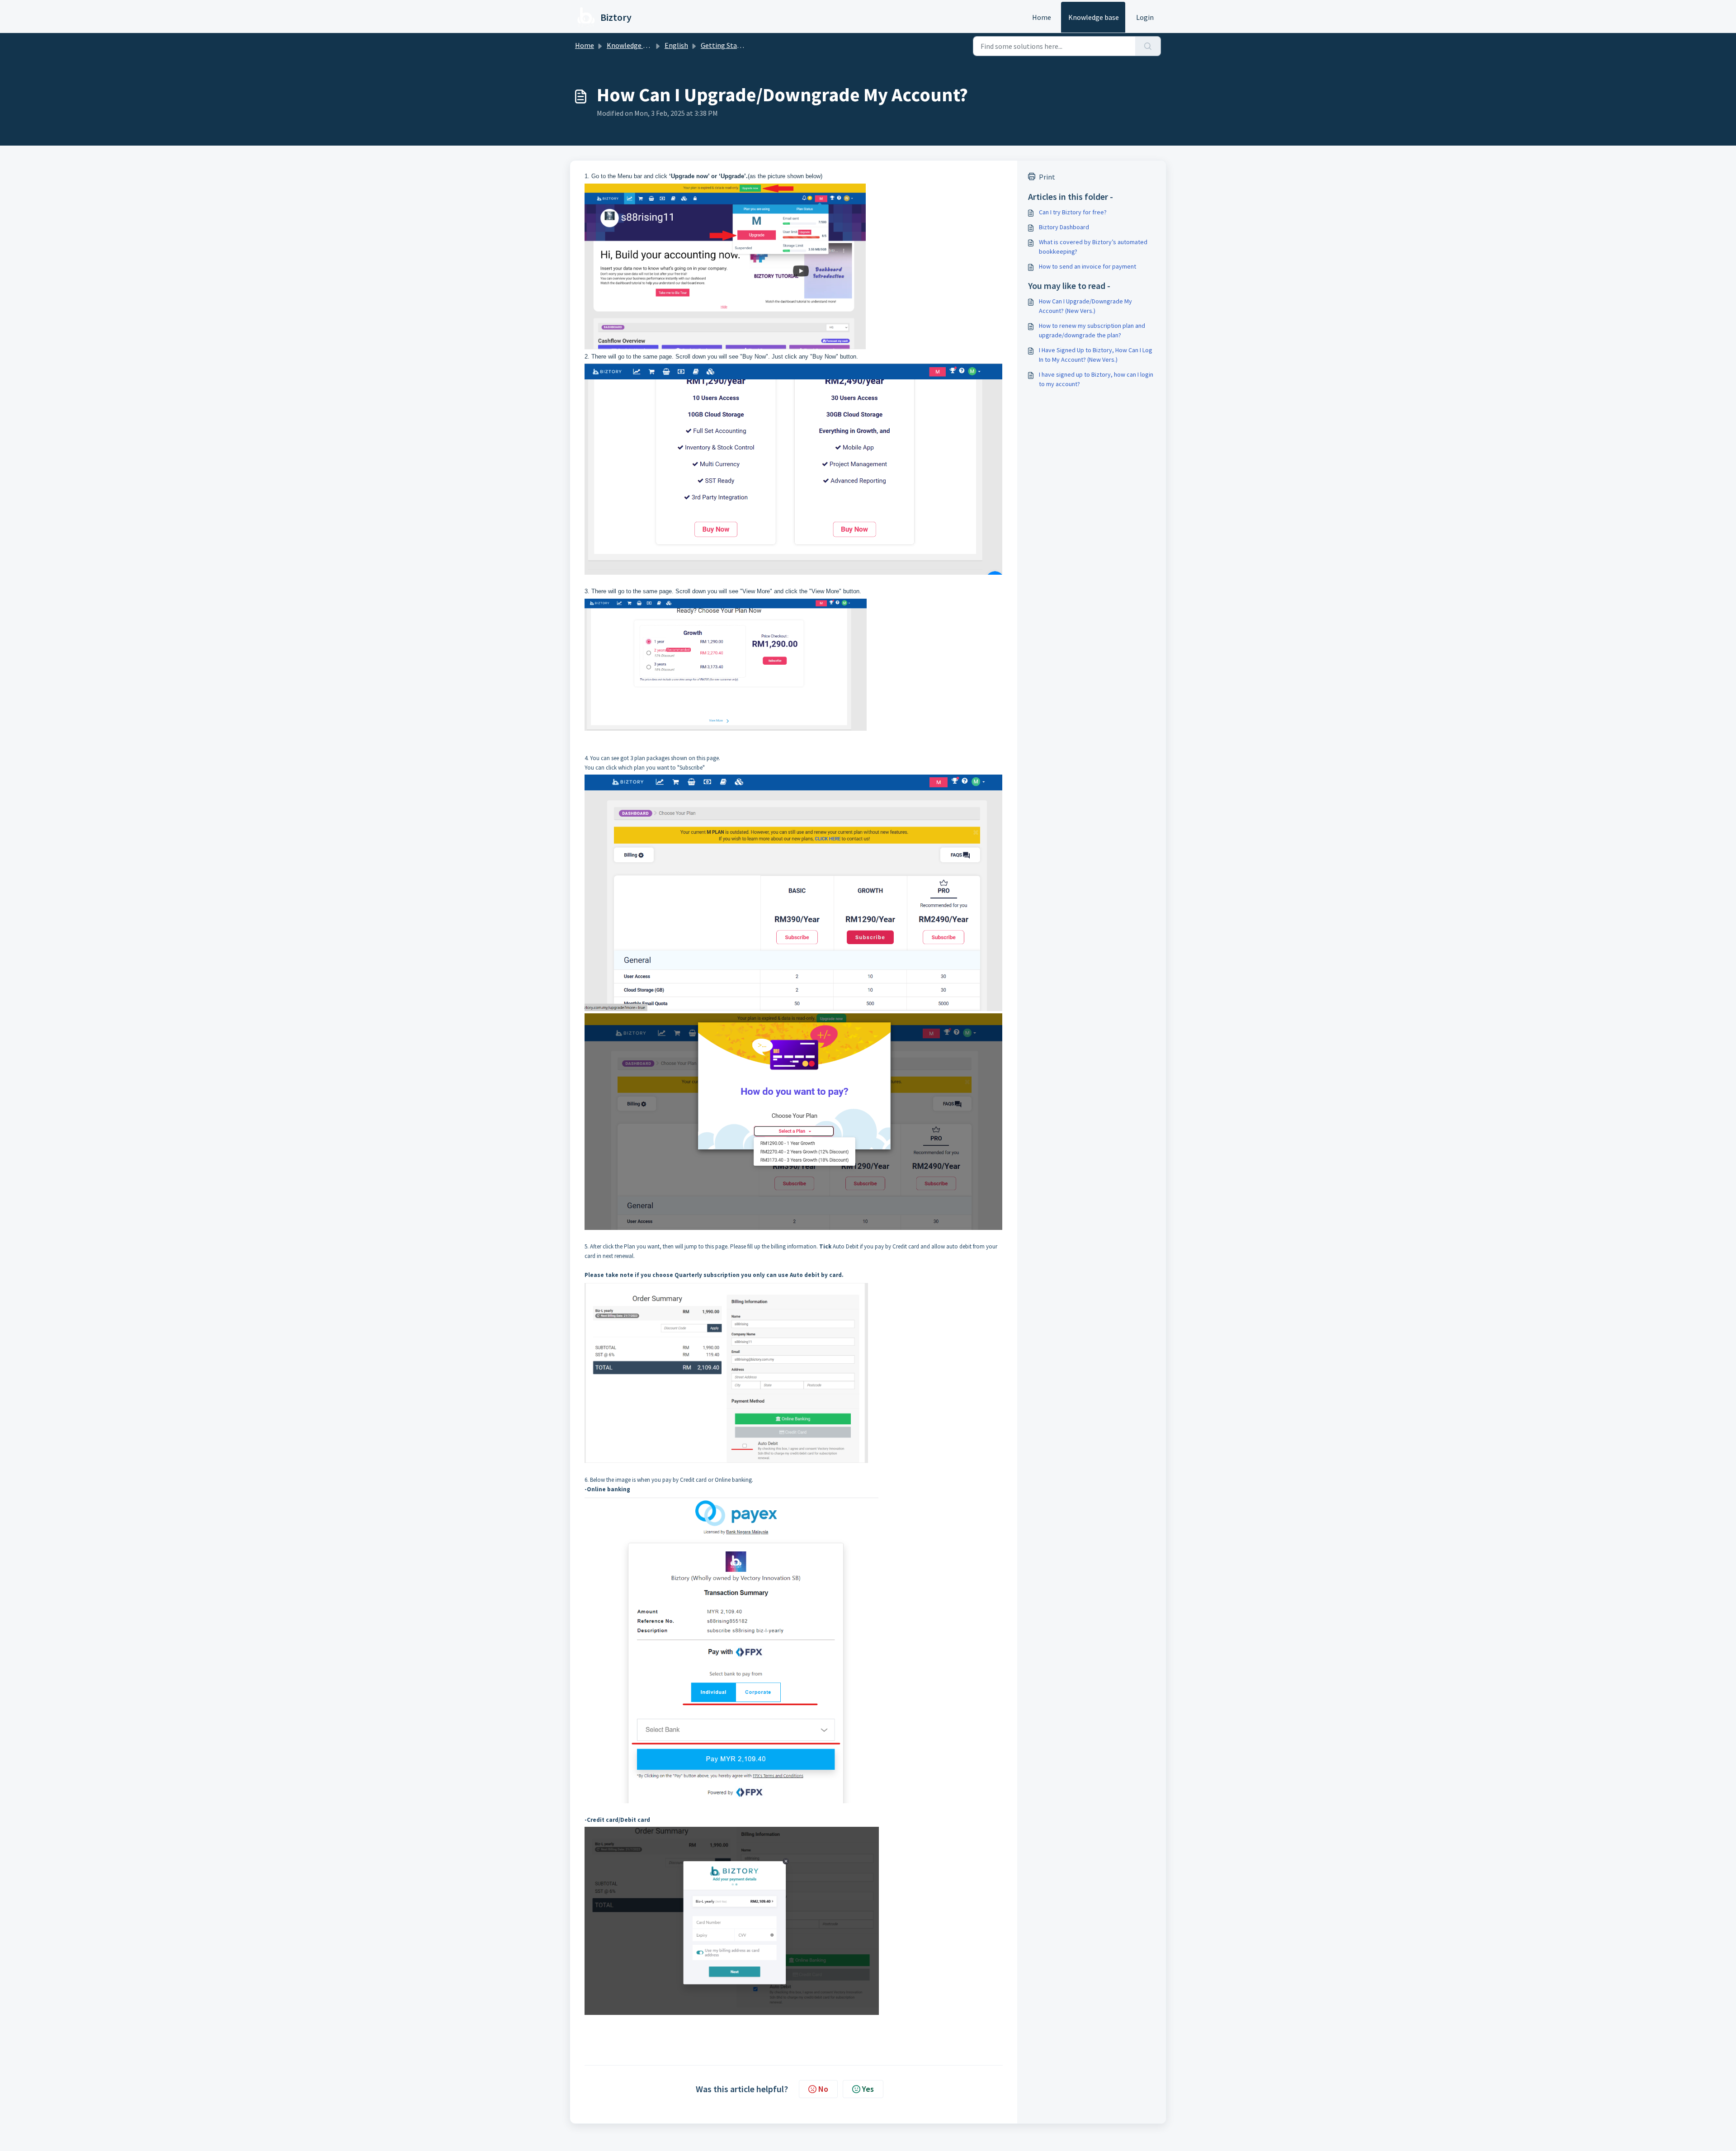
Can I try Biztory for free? (1073, 212)
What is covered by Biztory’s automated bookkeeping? (1093, 247)
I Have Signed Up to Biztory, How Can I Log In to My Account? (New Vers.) (1096, 355)
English (676, 45)
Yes (868, 2089)
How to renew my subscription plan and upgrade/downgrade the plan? (1092, 330)
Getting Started (725, 45)
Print (1047, 177)
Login (1145, 17)
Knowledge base (1094, 17)
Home (1042, 17)
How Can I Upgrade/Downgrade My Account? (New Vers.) (1085, 306)
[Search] (1148, 46)
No (823, 2089)
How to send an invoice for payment (1087, 266)
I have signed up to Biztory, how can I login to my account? (1096, 379)
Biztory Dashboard (1064, 227)
